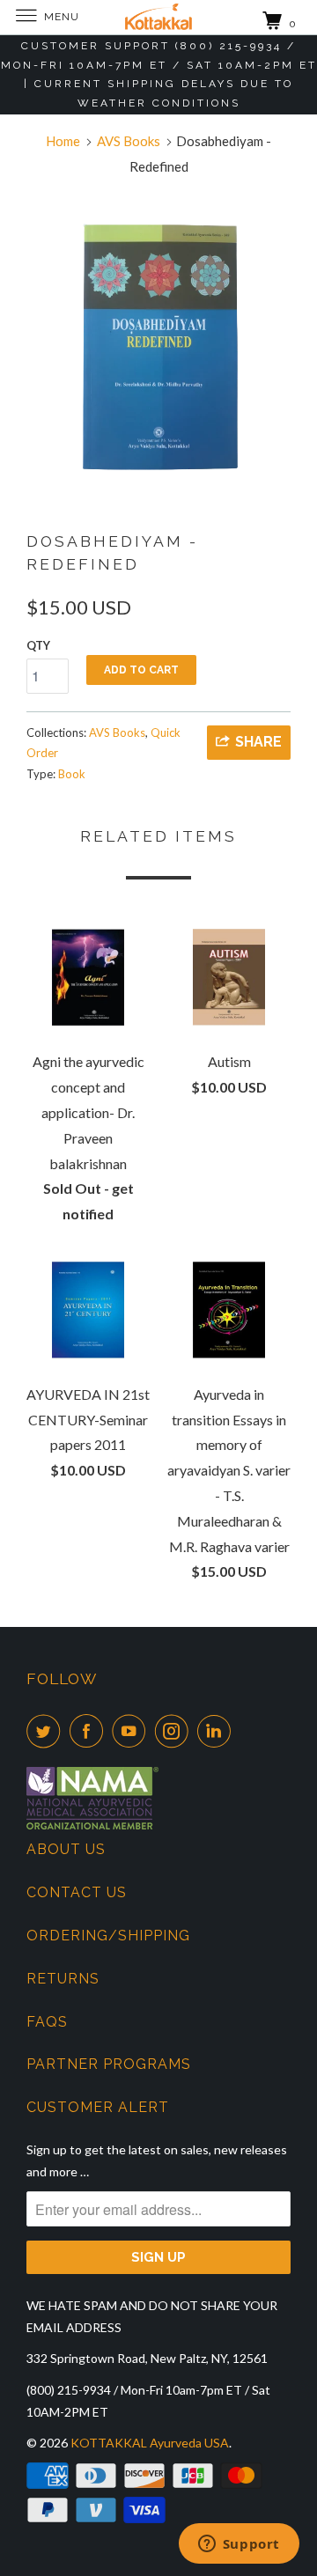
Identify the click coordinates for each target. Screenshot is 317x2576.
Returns (63, 1979)
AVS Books (117, 732)
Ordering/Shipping (108, 1936)
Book (72, 774)
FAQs (47, 2022)
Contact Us (77, 1892)
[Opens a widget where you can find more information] (239, 2545)
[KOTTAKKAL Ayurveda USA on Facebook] (90, 1731)
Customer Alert (98, 2107)
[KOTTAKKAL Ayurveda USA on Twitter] (47, 1731)
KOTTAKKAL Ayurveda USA (150, 2443)
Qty (38, 645)
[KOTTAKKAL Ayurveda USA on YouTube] (132, 1731)
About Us (66, 1849)
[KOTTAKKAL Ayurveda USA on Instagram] (175, 1731)
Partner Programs (109, 2064)
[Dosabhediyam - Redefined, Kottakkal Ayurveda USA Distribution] (158, 344)
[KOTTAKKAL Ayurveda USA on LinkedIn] (217, 1731)
